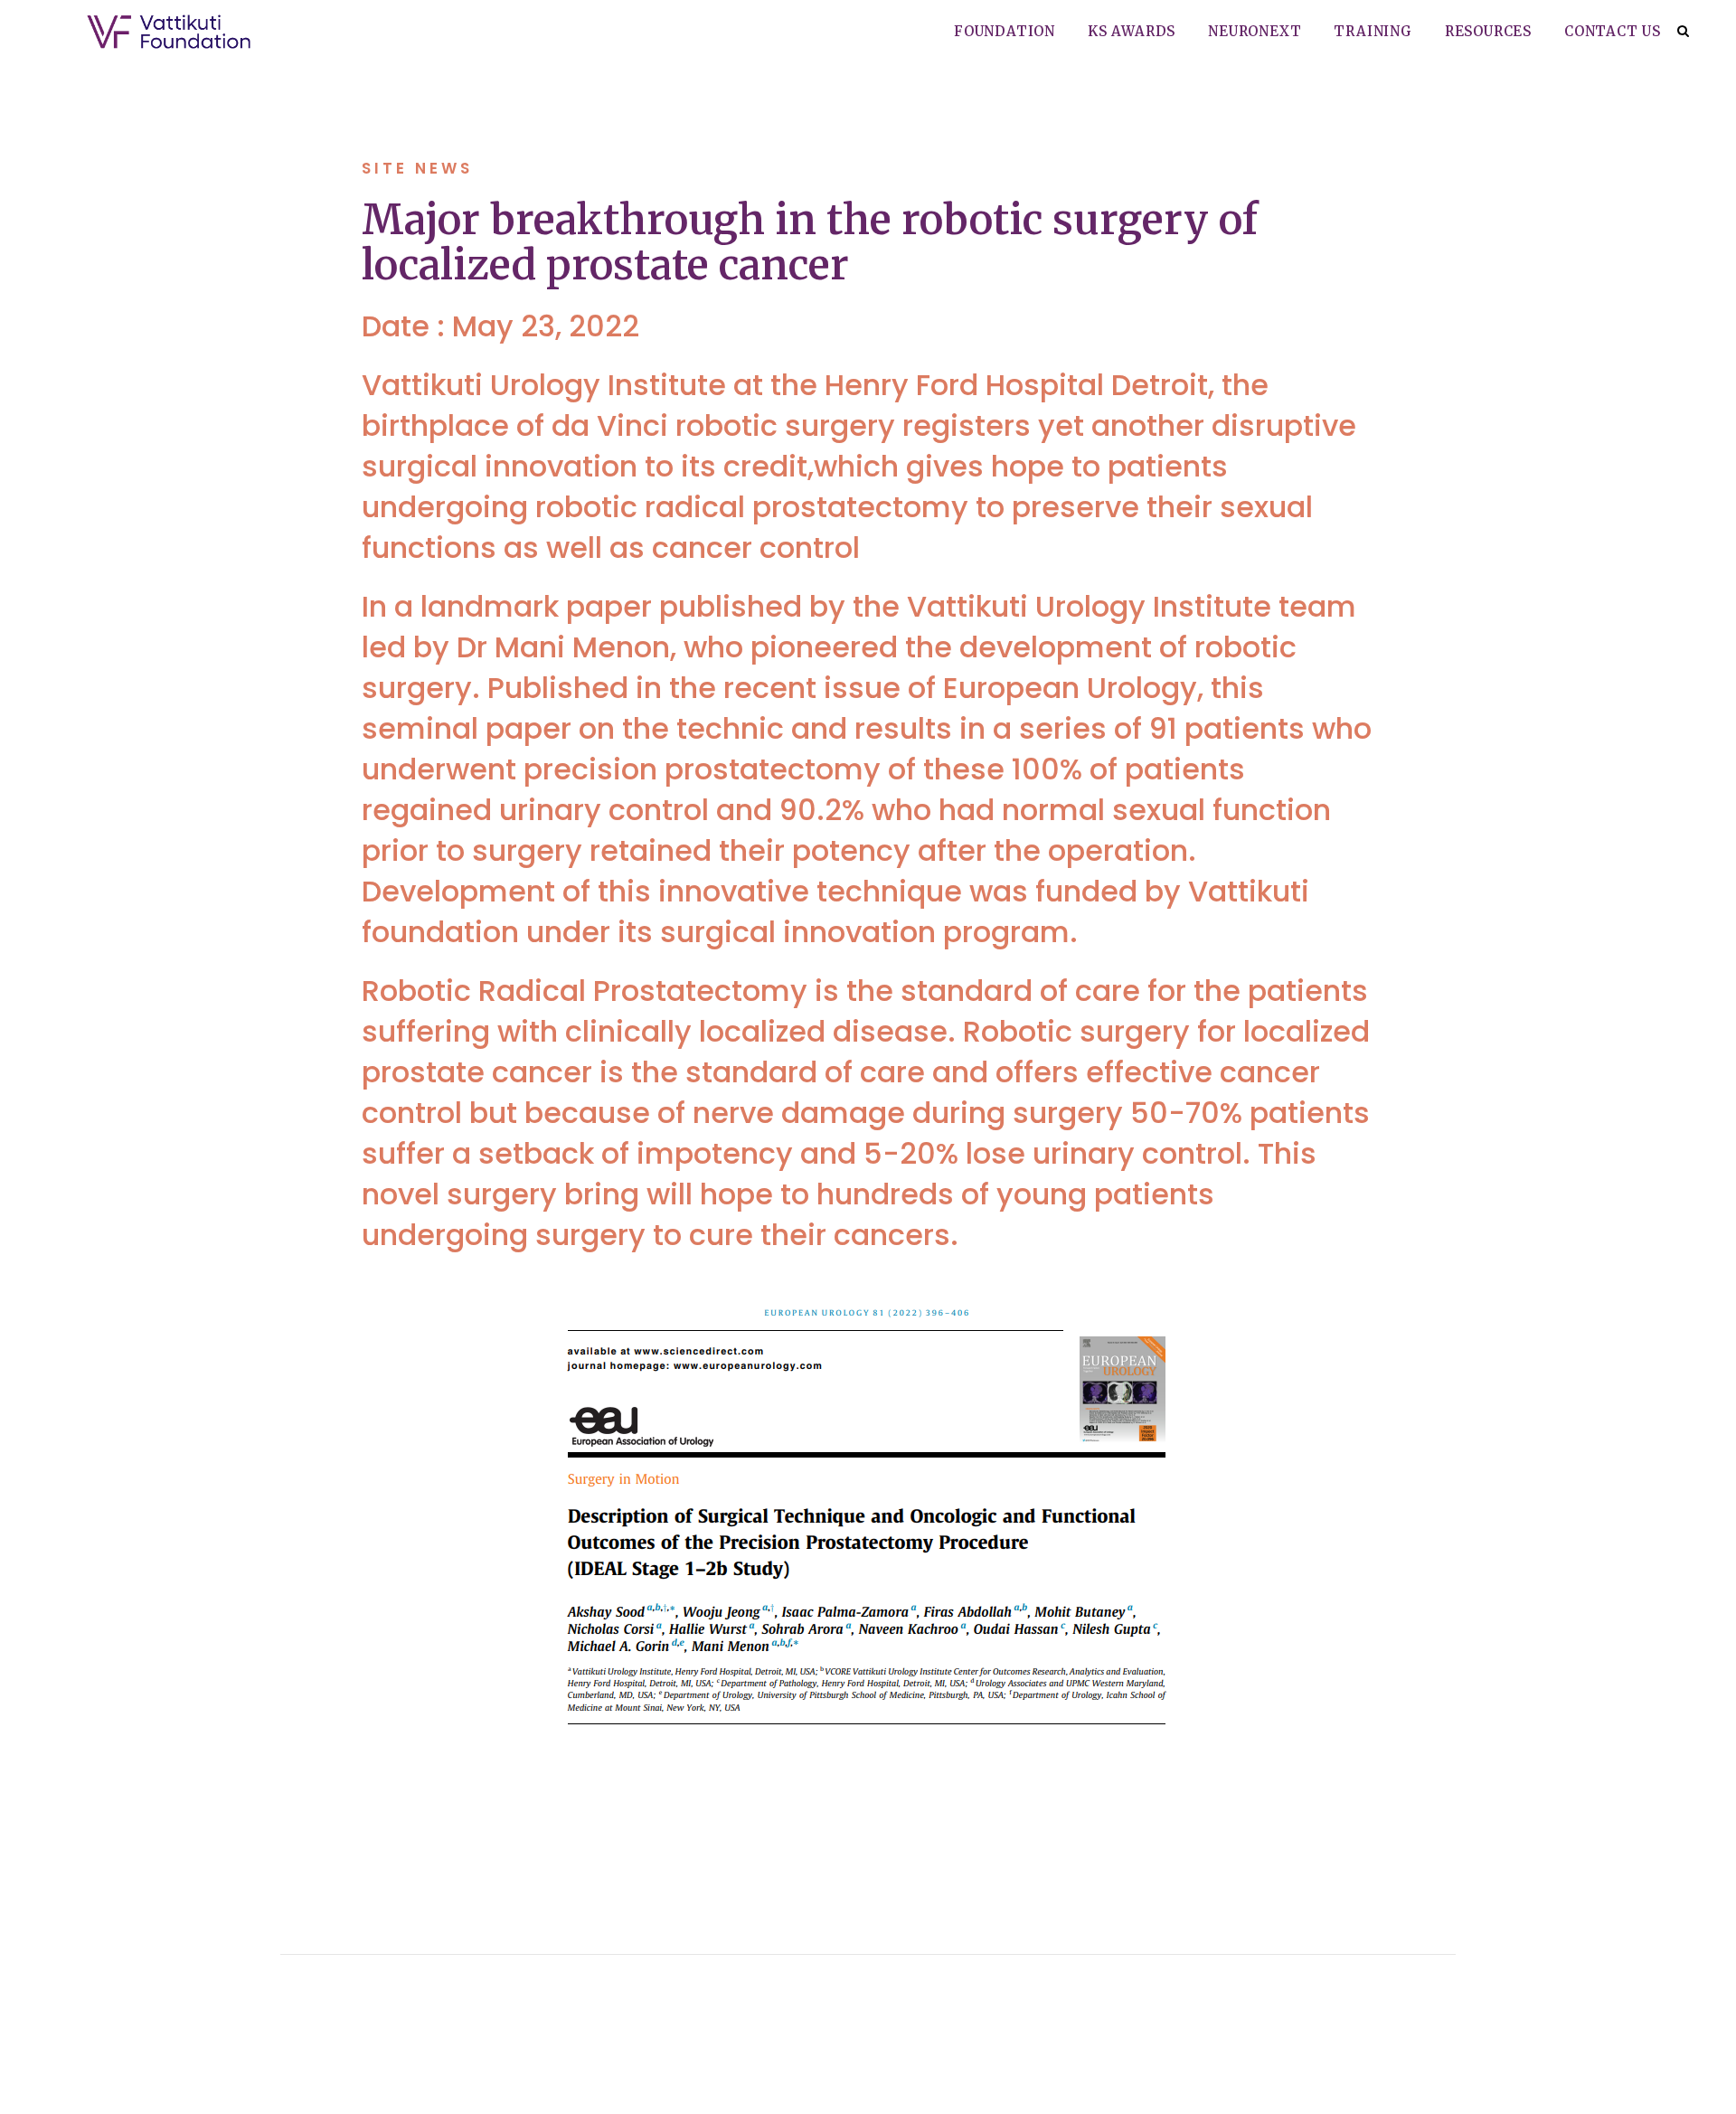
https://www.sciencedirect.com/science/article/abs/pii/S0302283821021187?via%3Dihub (856, 1811)
